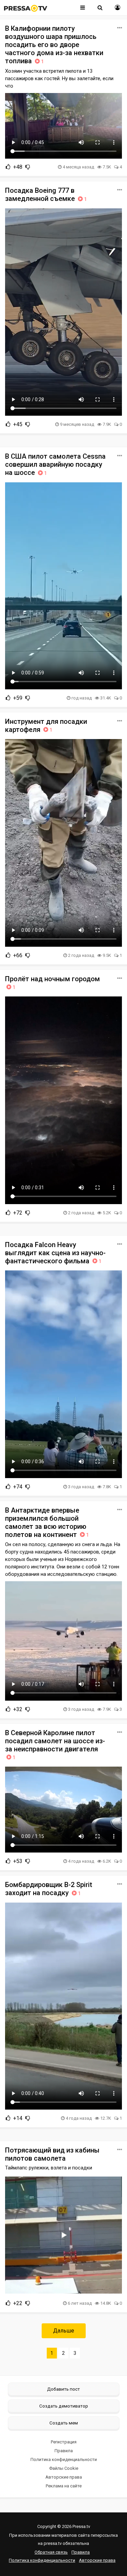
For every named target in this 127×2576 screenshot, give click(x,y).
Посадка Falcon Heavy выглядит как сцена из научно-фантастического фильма (55, 1253)
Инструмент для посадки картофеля (46, 726)
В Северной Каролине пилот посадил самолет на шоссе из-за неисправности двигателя (55, 1745)
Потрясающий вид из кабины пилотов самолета (52, 2154)
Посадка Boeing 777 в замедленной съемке (46, 194)
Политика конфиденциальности (64, 2459)
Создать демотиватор (64, 2406)
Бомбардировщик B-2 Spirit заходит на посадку (49, 1889)
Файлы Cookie (64, 2468)
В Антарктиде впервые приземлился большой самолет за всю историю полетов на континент (47, 1522)
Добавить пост (63, 2389)
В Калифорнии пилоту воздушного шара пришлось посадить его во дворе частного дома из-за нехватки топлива (54, 45)
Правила (64, 2451)
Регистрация (64, 2442)
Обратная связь (51, 2552)
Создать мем (64, 2423)
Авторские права (64, 2477)
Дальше (64, 2331)
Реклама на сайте (64, 2486)
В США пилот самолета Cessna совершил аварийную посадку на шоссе (55, 464)
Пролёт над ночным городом (52, 983)
